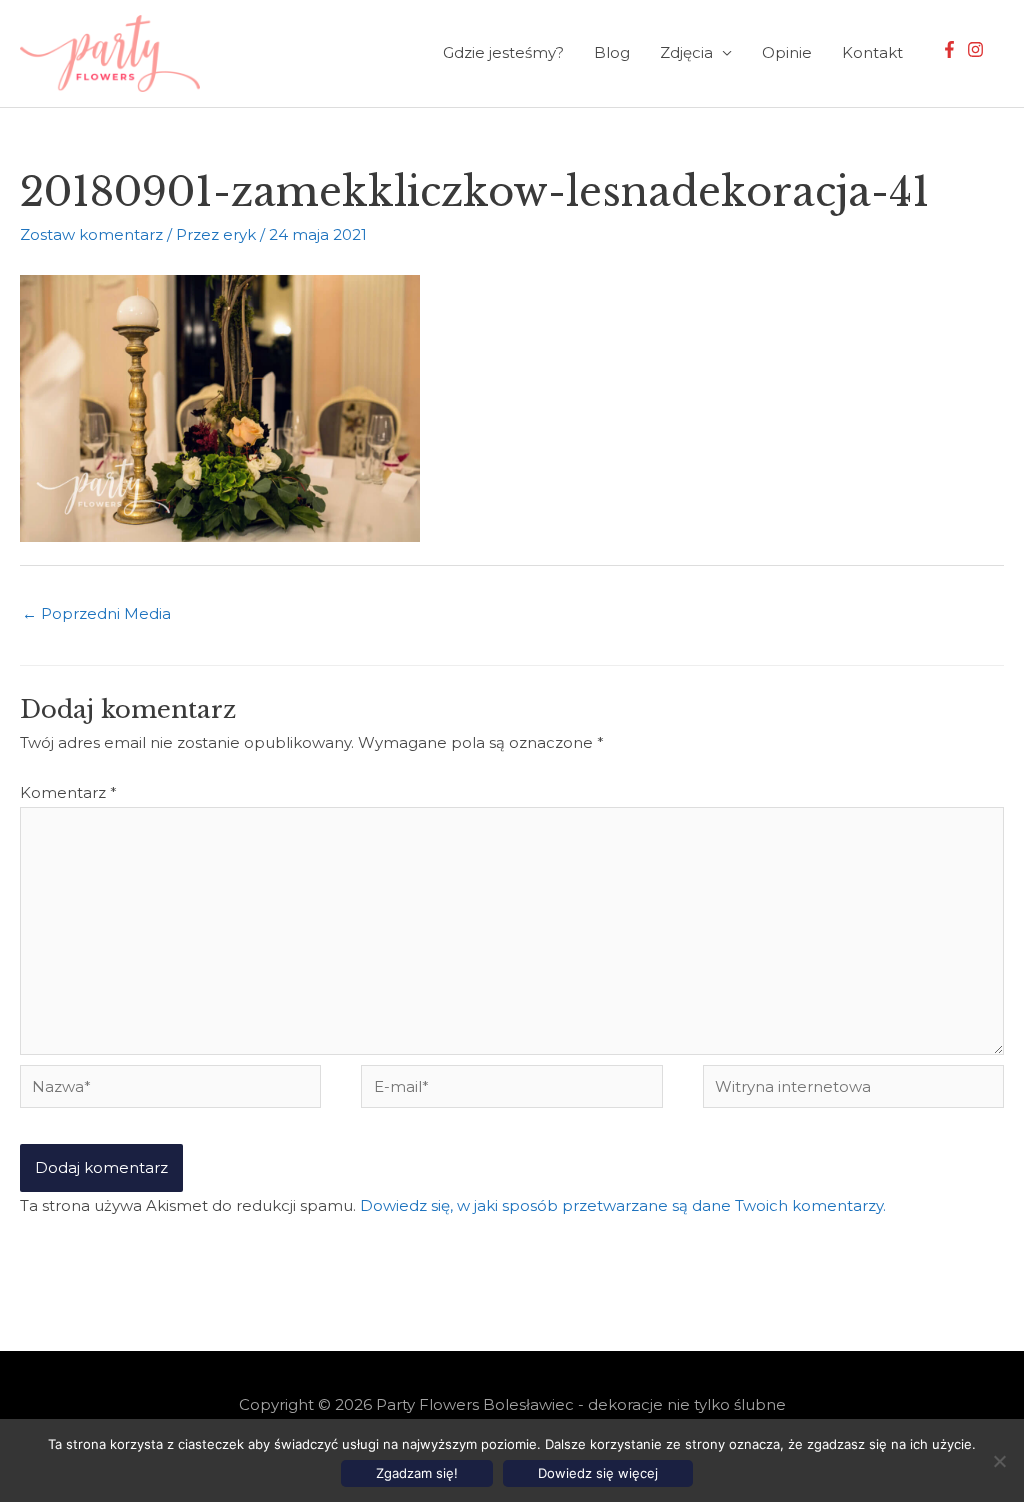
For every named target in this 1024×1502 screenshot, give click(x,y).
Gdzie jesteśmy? (503, 52)
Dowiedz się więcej (598, 1473)
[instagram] (978, 49)
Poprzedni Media (96, 613)
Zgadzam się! (417, 1473)
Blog (612, 52)
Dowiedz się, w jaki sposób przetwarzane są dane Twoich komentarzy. (623, 1205)
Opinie (787, 52)
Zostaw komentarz (91, 234)
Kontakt (872, 52)
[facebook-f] (952, 49)
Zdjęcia (686, 52)
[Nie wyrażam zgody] (999, 1461)
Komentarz (68, 792)
